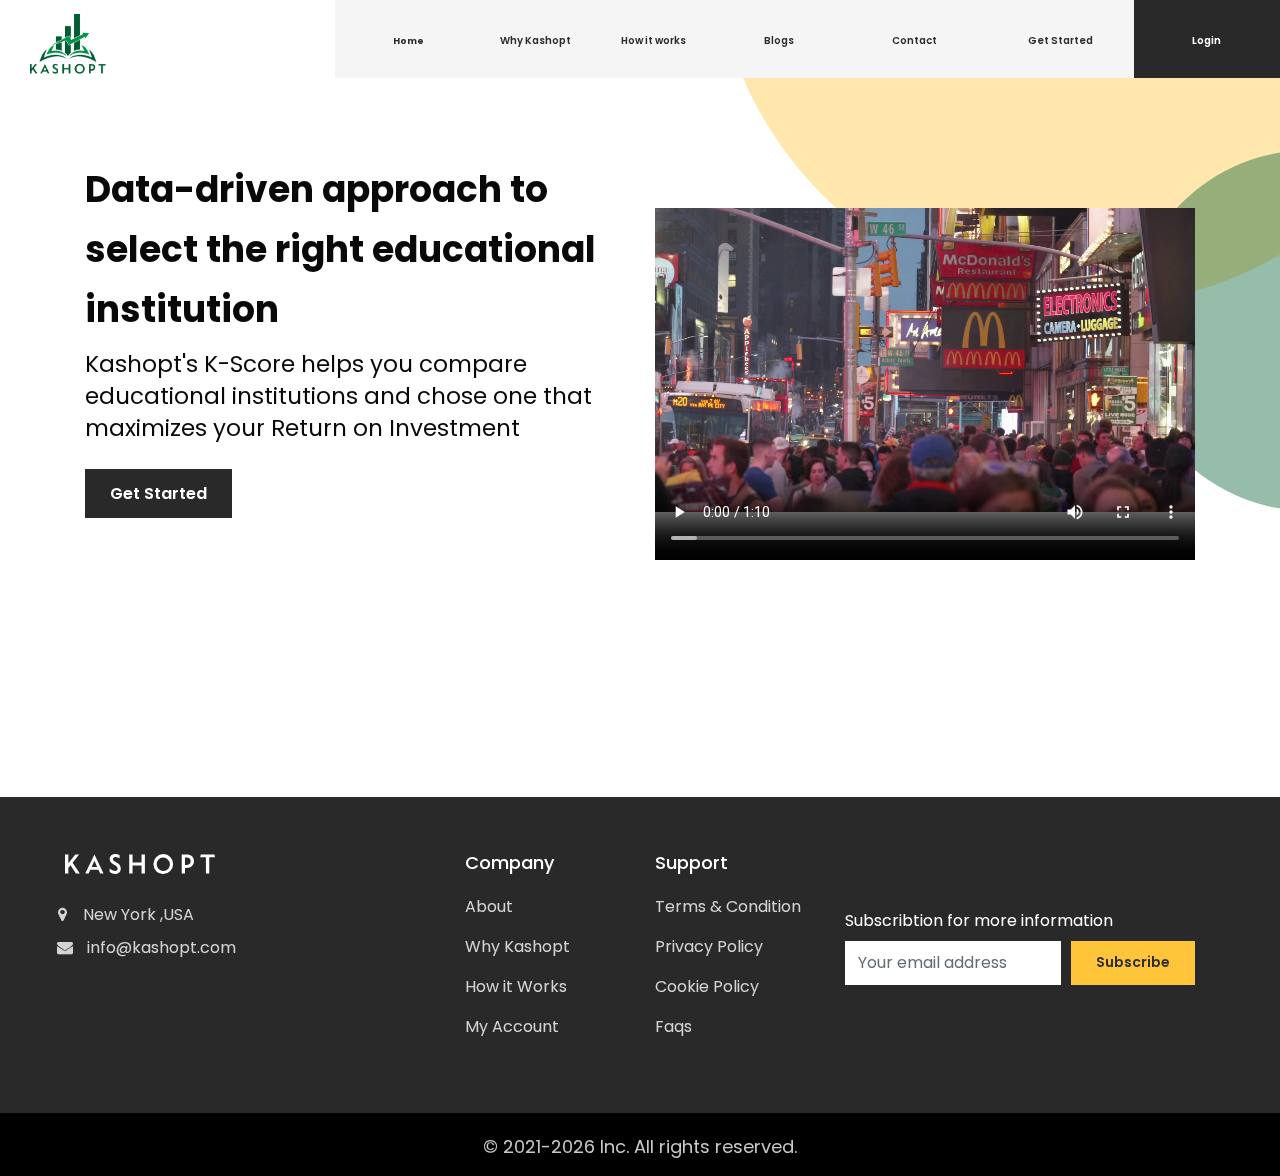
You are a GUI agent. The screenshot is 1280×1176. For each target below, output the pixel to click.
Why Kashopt (535, 40)
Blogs (779, 40)
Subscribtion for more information (979, 920)
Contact (914, 40)
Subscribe (1133, 962)
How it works (653, 40)
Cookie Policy (707, 986)
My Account (512, 1026)
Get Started (1060, 40)
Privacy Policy (709, 946)
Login (1206, 40)
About (489, 906)
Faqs (673, 1026)
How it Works (516, 986)
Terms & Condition (728, 906)
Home (408, 41)
